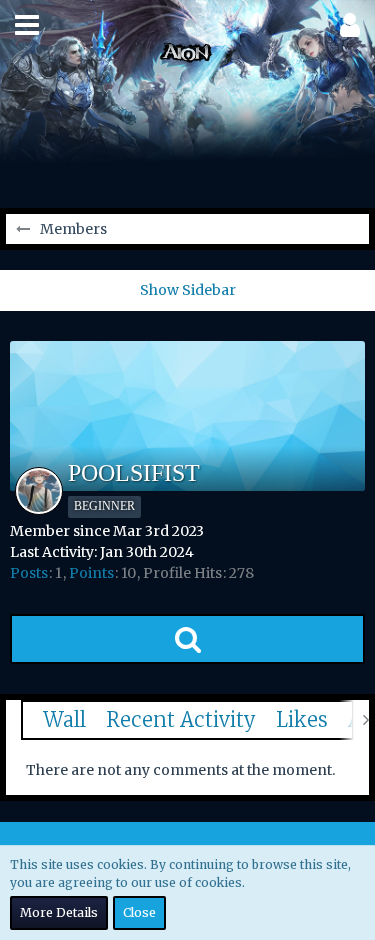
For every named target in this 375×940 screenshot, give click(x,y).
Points (91, 573)
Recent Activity (181, 719)
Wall (64, 719)
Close (139, 912)
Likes (302, 719)
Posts (29, 573)
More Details (59, 912)
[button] (27, 25)
